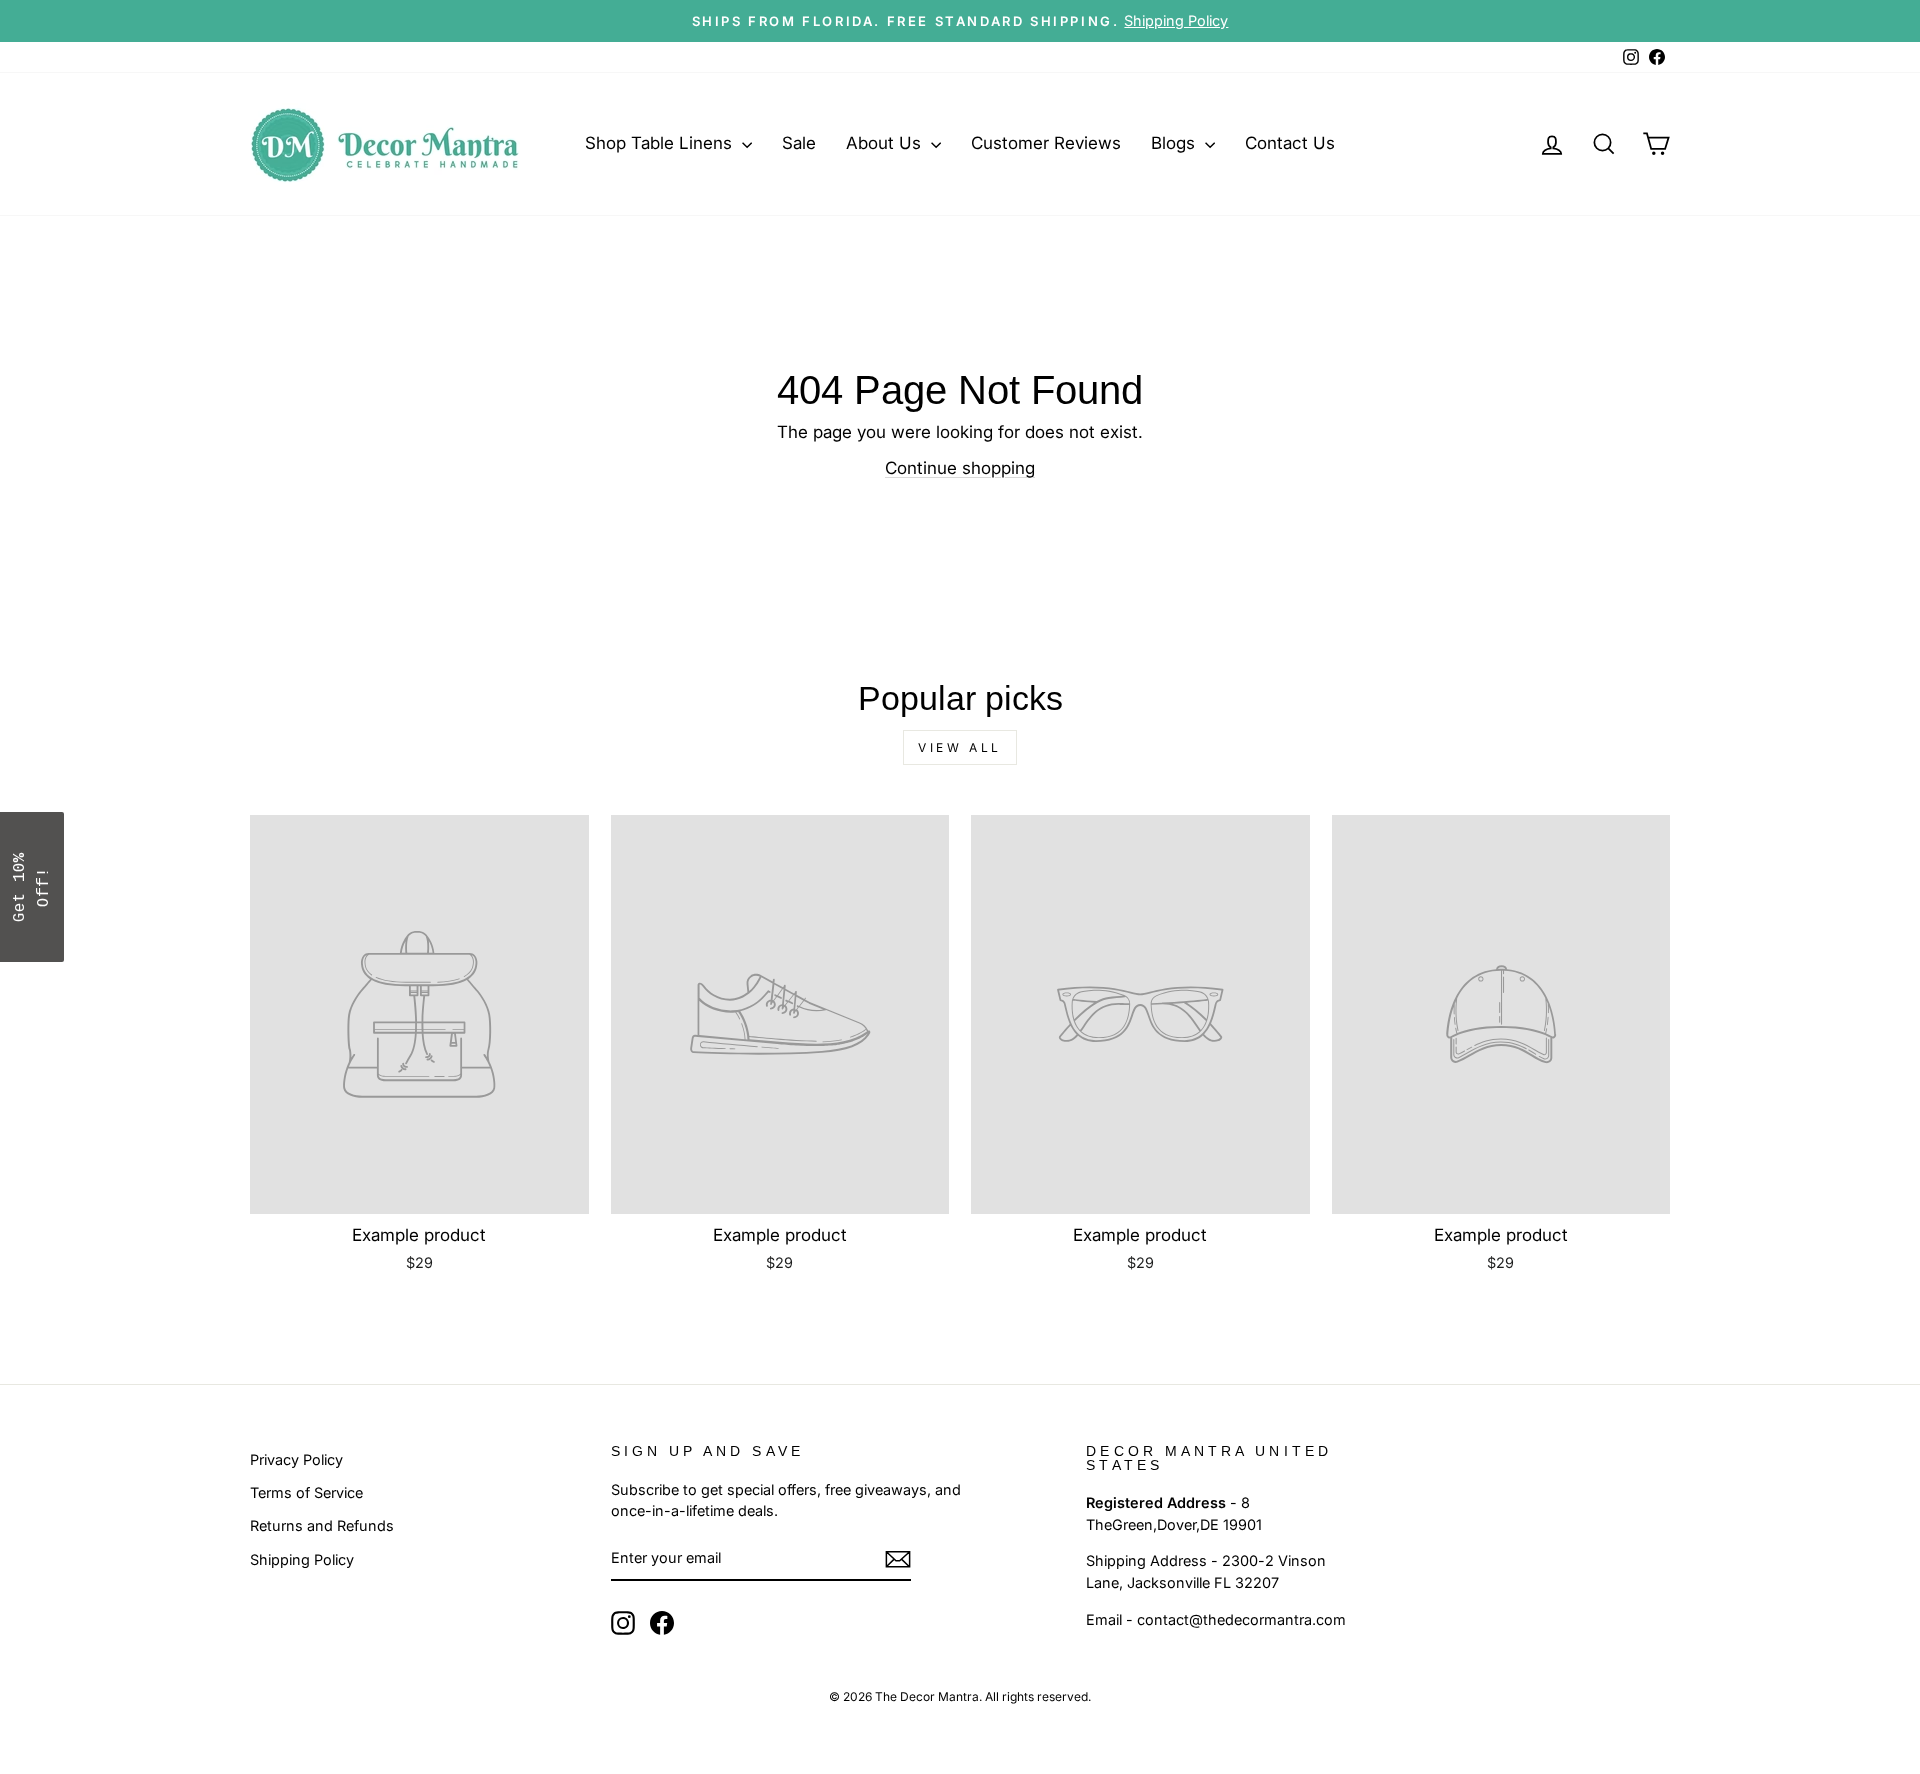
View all (960, 747)
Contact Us (1290, 143)
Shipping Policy (302, 1559)
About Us (886, 143)
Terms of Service (306, 1492)
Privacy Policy (296, 1459)
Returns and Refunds (322, 1525)
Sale (799, 143)
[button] (32, 887)
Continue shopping (960, 468)
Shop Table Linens (661, 143)
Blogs (1175, 143)
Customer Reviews (1046, 143)
